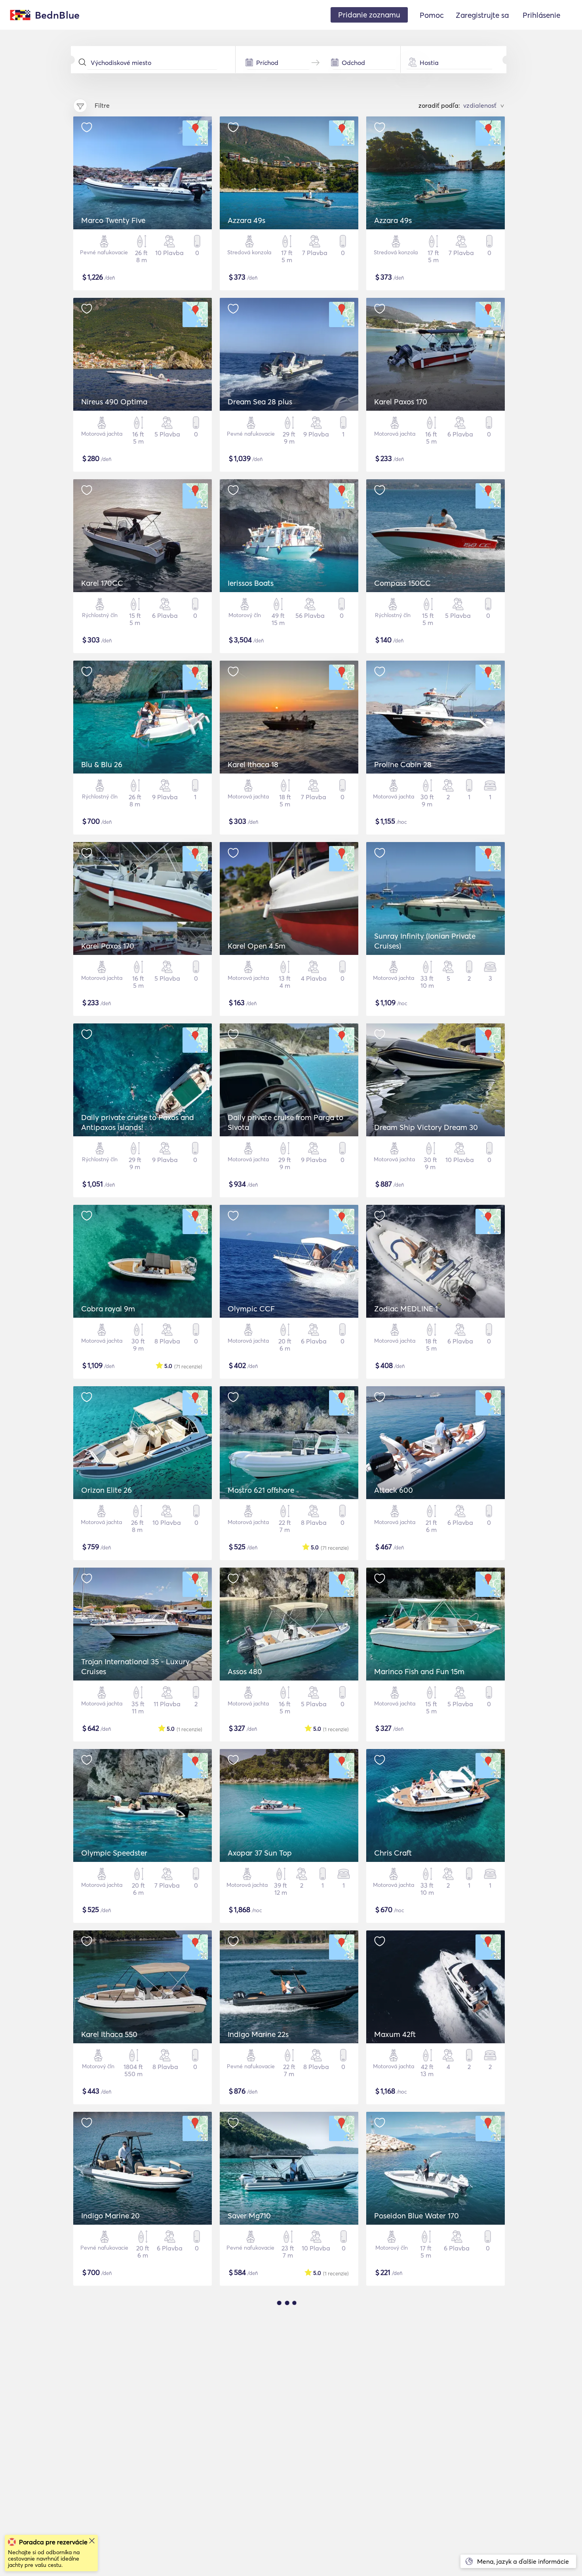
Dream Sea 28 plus (260, 402)
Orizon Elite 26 (107, 1490)
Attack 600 (394, 1490)
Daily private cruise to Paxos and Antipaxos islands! (138, 1122)
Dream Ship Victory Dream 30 (426, 1127)
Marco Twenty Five (113, 220)
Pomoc (432, 15)
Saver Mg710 (249, 2216)
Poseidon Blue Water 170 (417, 2216)
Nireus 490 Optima (114, 402)
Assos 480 (245, 1671)
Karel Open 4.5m (257, 946)
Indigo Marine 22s (258, 2034)
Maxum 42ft (395, 2034)
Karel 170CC (102, 583)
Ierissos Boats (251, 583)
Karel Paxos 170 (401, 402)
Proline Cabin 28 (403, 764)
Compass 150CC (402, 583)
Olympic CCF (251, 1309)
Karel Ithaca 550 (109, 2034)
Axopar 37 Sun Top (260, 1853)
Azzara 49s (246, 220)
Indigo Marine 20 (110, 2216)
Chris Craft (393, 1853)
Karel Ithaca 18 (253, 764)
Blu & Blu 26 (102, 764)
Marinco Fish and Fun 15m (419, 1671)
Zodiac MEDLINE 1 (406, 1309)
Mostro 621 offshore (261, 1490)
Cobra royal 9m (108, 1309)
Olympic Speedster (114, 1853)
